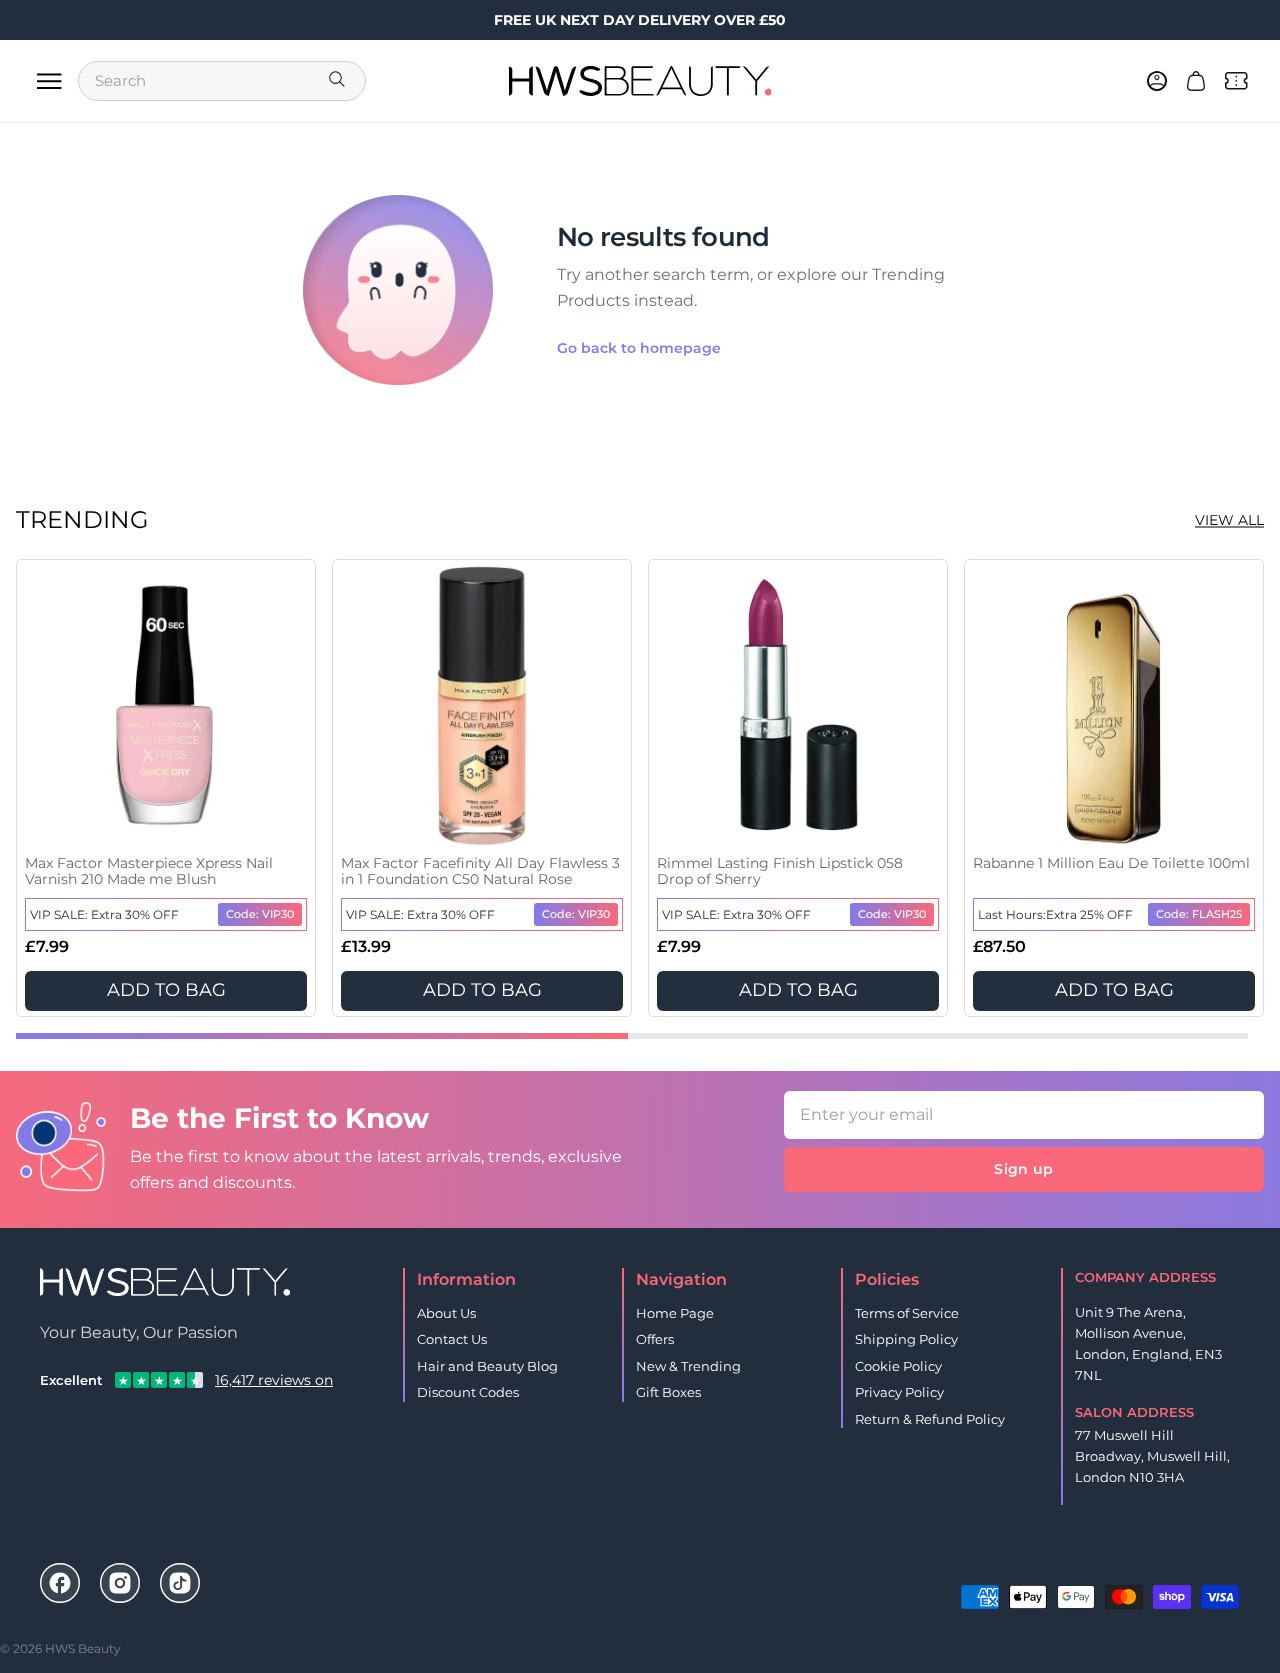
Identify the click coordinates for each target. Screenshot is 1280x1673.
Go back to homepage (639, 348)
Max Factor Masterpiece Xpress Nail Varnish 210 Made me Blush (149, 871)
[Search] (339, 81)
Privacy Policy (899, 1392)
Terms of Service (907, 1313)
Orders (1068, 1564)
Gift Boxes (668, 1392)
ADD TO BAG (166, 990)
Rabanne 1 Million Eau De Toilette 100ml (1111, 863)
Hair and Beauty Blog (487, 1366)
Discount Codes (468, 1392)
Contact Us (452, 1339)
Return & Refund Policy (930, 1419)
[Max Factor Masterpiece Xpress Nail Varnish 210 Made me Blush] (166, 706)
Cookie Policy (898, 1366)
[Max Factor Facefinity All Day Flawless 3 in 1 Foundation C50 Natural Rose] (482, 706)
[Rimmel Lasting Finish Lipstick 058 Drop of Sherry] (798, 706)
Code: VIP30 (260, 914)
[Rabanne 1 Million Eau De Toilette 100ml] (1114, 706)
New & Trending (688, 1366)
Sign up (1023, 1169)
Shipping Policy (906, 1339)
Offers (655, 1339)
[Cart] (1196, 81)
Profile (1132, 1564)
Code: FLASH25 (1199, 914)
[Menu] (49, 81)
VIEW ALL (1229, 520)
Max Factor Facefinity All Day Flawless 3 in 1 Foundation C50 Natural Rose (480, 871)
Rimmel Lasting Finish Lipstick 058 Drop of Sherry (780, 871)
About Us (446, 1313)
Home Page (675, 1313)
